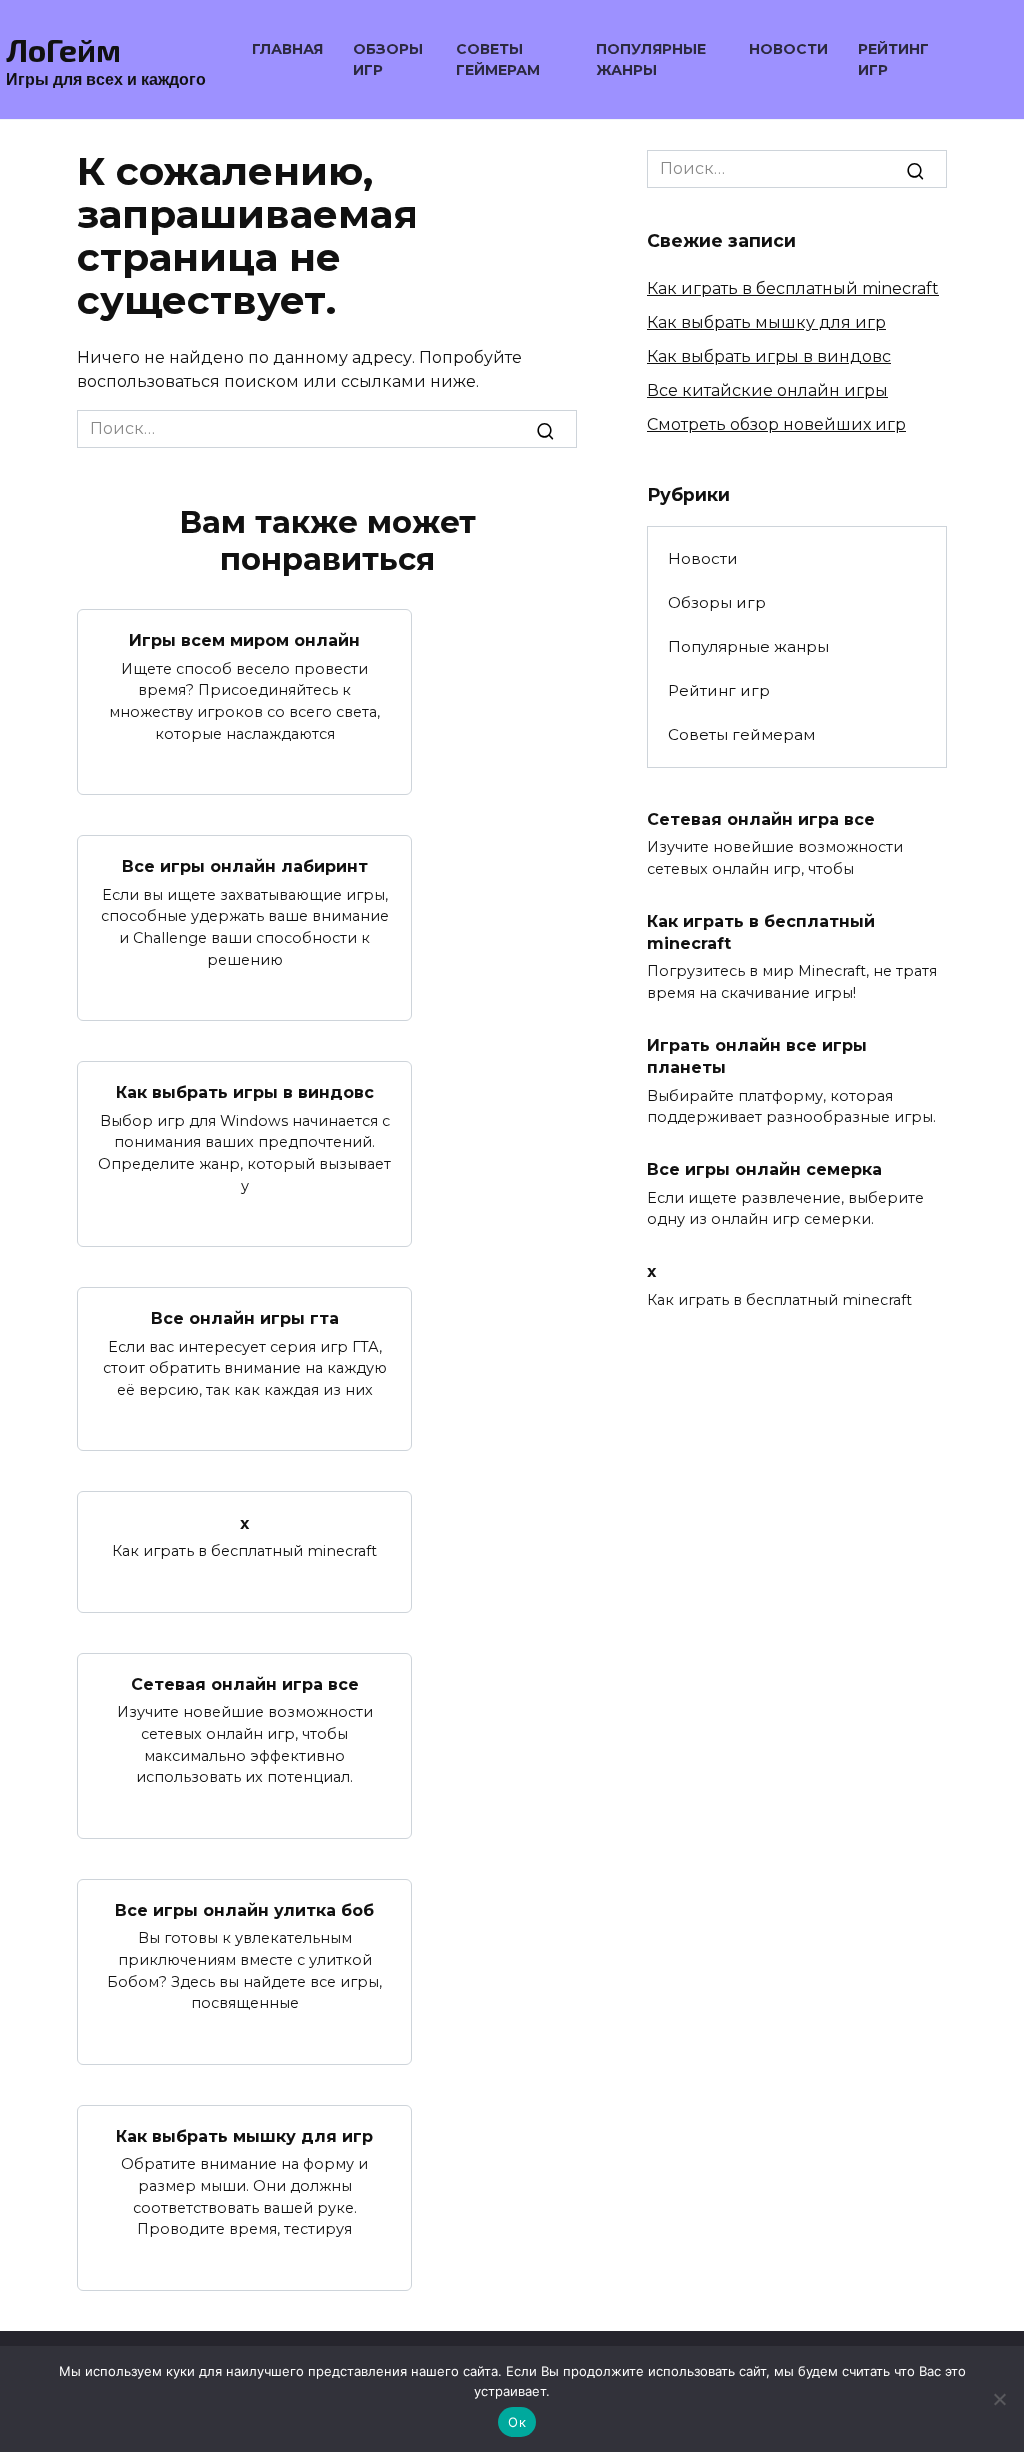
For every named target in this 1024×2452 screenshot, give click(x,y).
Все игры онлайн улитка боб (244, 1910)
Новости (788, 49)
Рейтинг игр (719, 690)
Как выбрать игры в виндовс (245, 1092)
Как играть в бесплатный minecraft (793, 288)
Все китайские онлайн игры (767, 390)
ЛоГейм (63, 49)
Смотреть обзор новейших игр (776, 424)
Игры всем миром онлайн (244, 640)
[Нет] (999, 2399)
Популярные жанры (748, 646)
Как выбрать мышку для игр (244, 2136)
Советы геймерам (741, 734)
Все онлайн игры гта (245, 1318)
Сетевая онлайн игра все (245, 1684)
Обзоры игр (717, 602)
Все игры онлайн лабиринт (245, 866)
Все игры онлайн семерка (764, 1169)
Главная (287, 49)
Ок (517, 2422)
